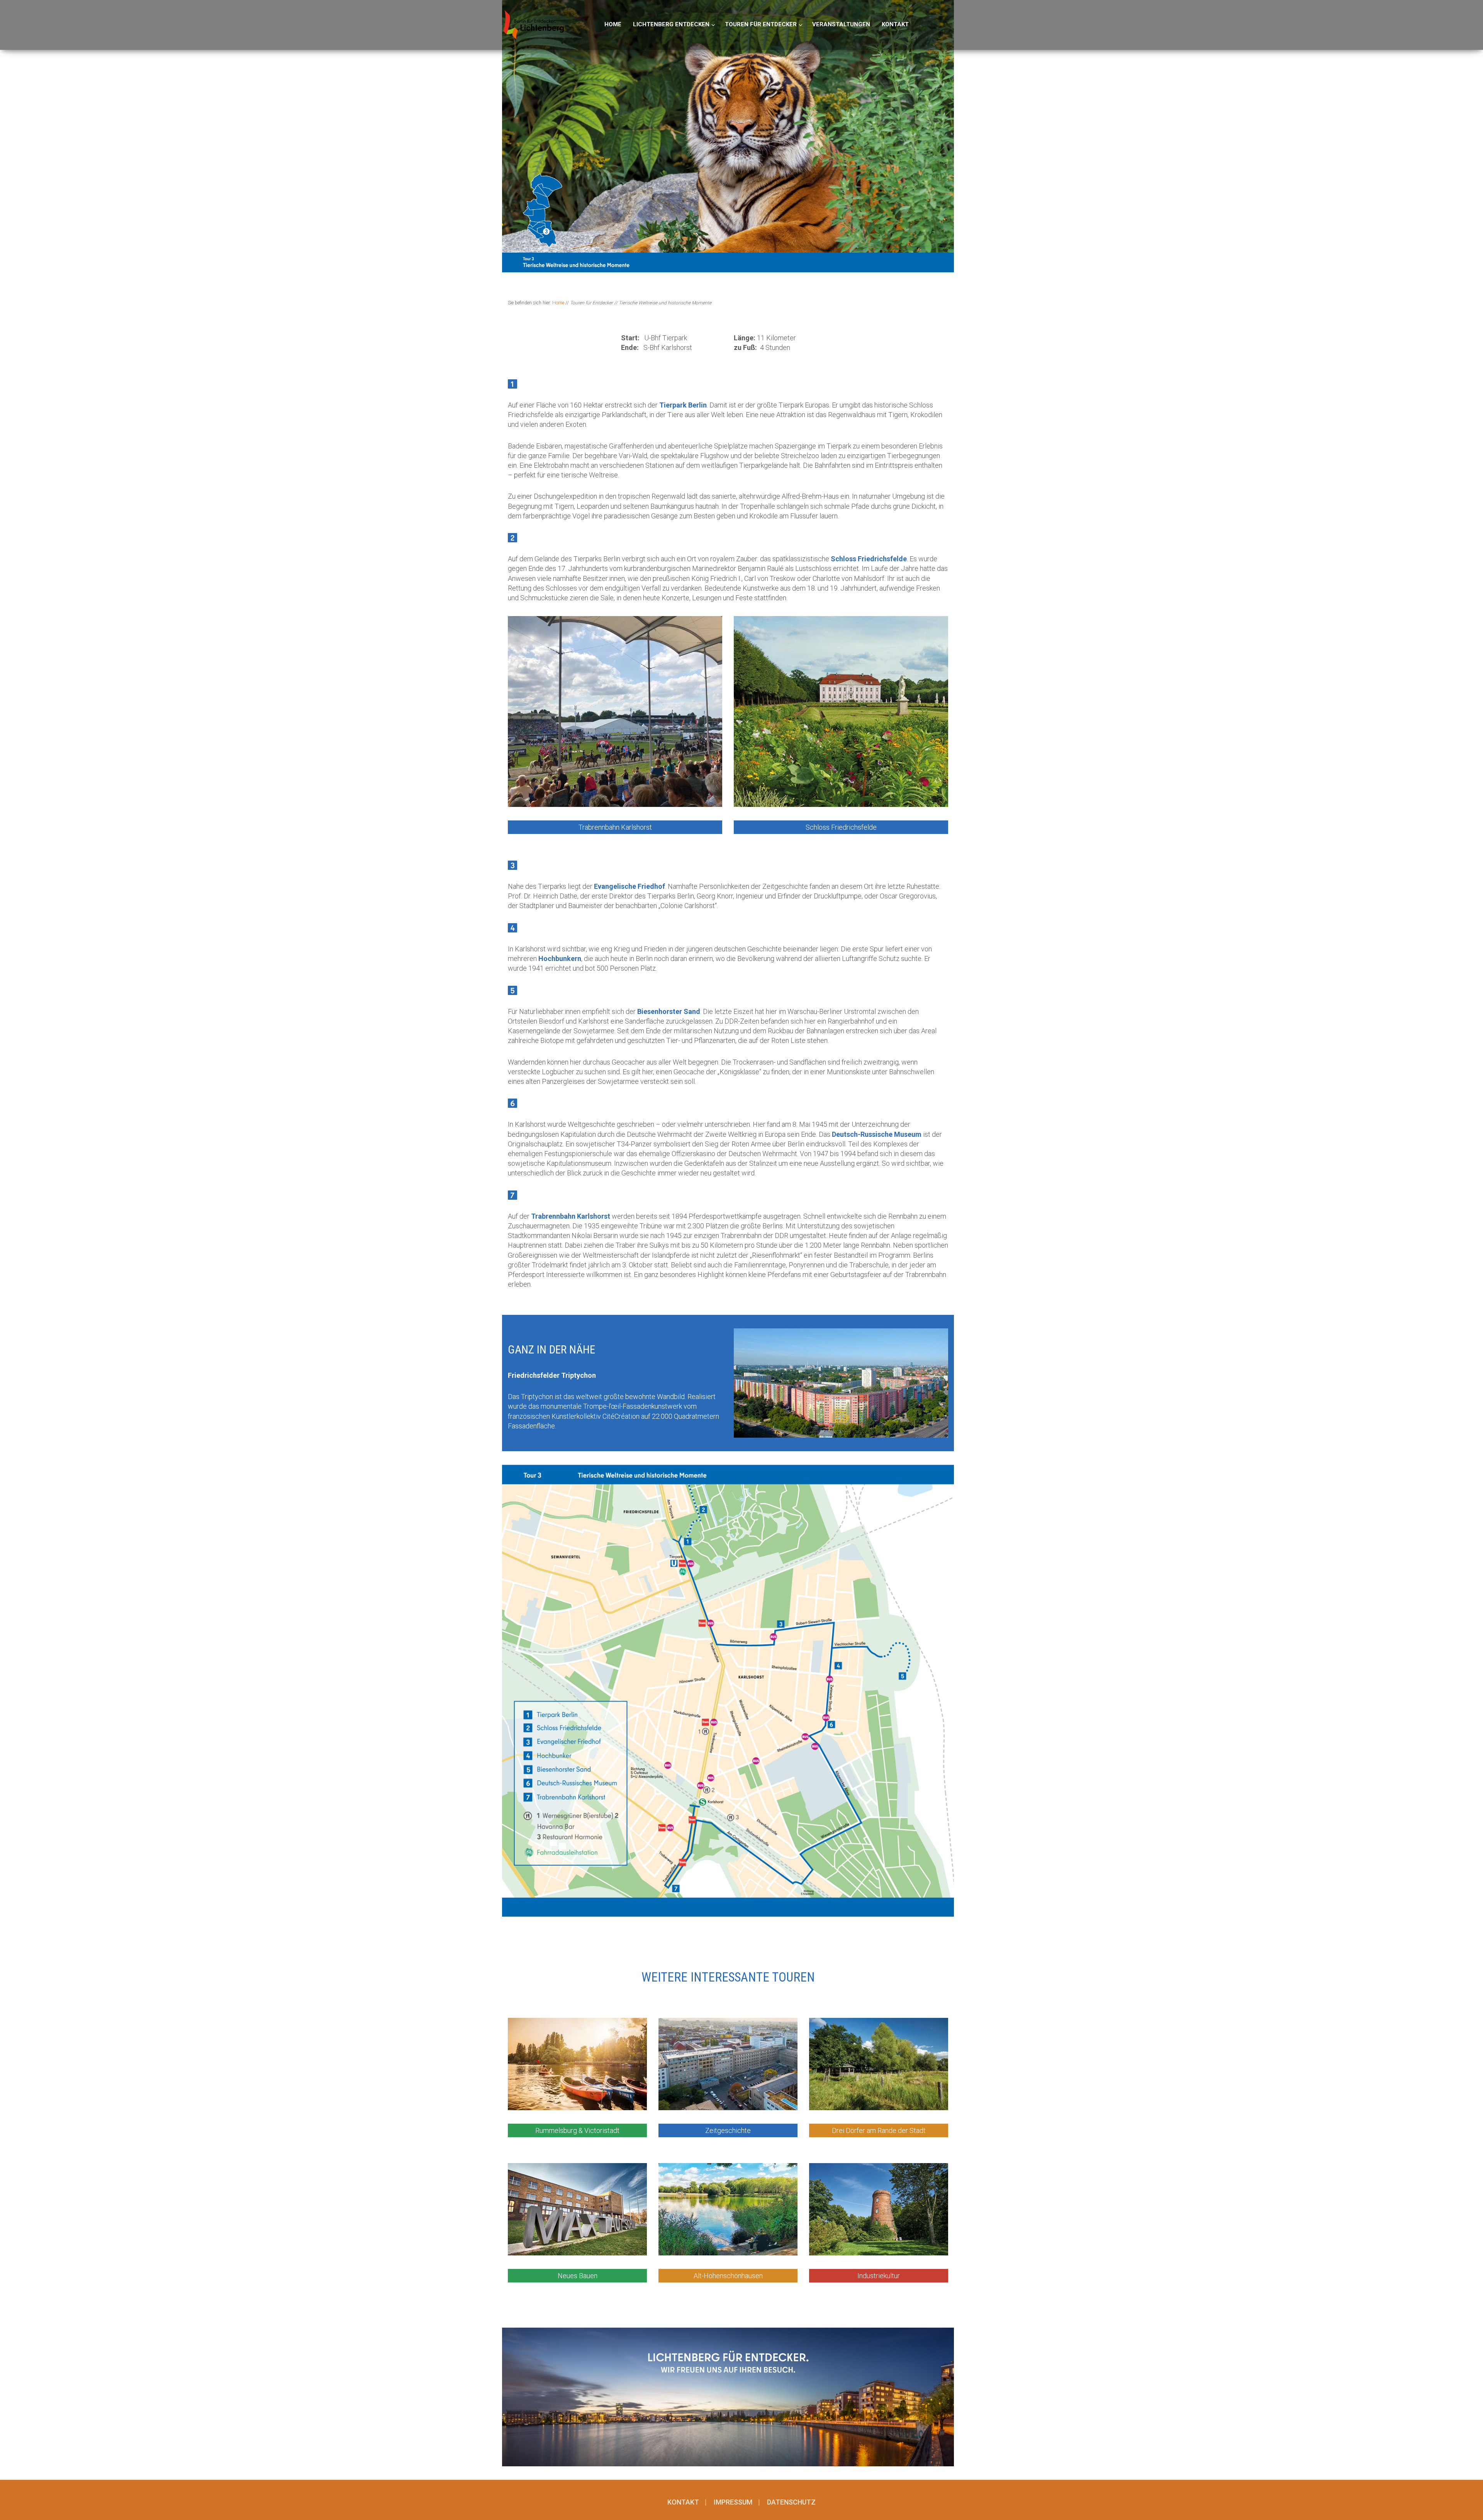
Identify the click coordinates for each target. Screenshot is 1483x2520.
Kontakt (683, 2502)
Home (558, 303)
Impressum (733, 2502)
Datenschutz (791, 2502)
